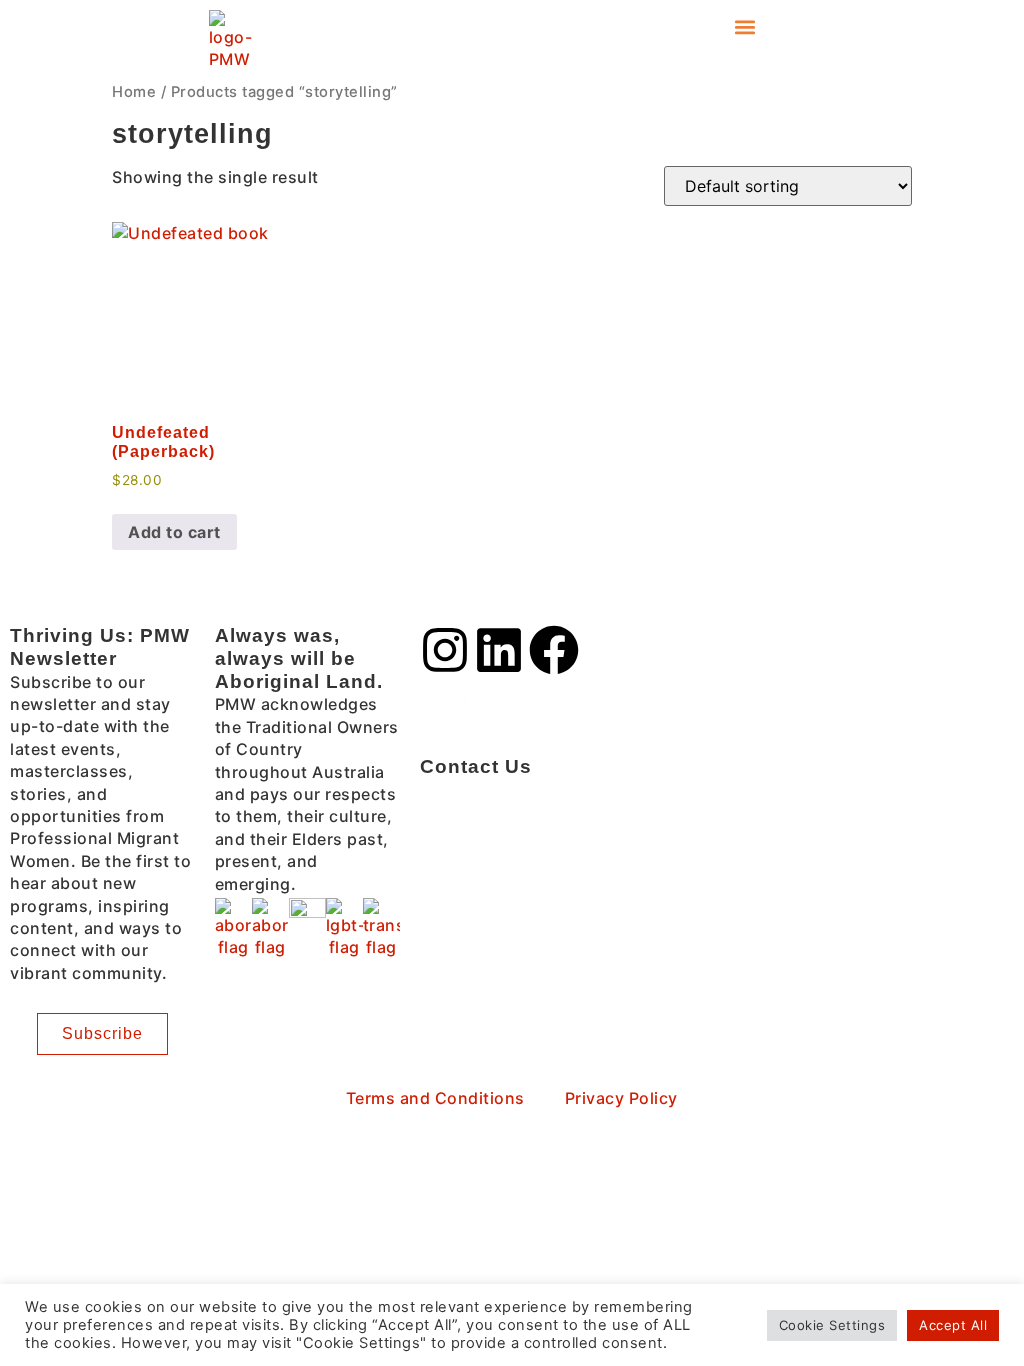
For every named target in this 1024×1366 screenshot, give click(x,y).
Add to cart (174, 532)
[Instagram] (445, 650)
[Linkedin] (499, 650)
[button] (744, 26)
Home (134, 92)
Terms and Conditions (435, 1098)
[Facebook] (554, 650)
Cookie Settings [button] (832, 1325)
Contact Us (476, 766)
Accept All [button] (953, 1325)
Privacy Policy (621, 1098)
